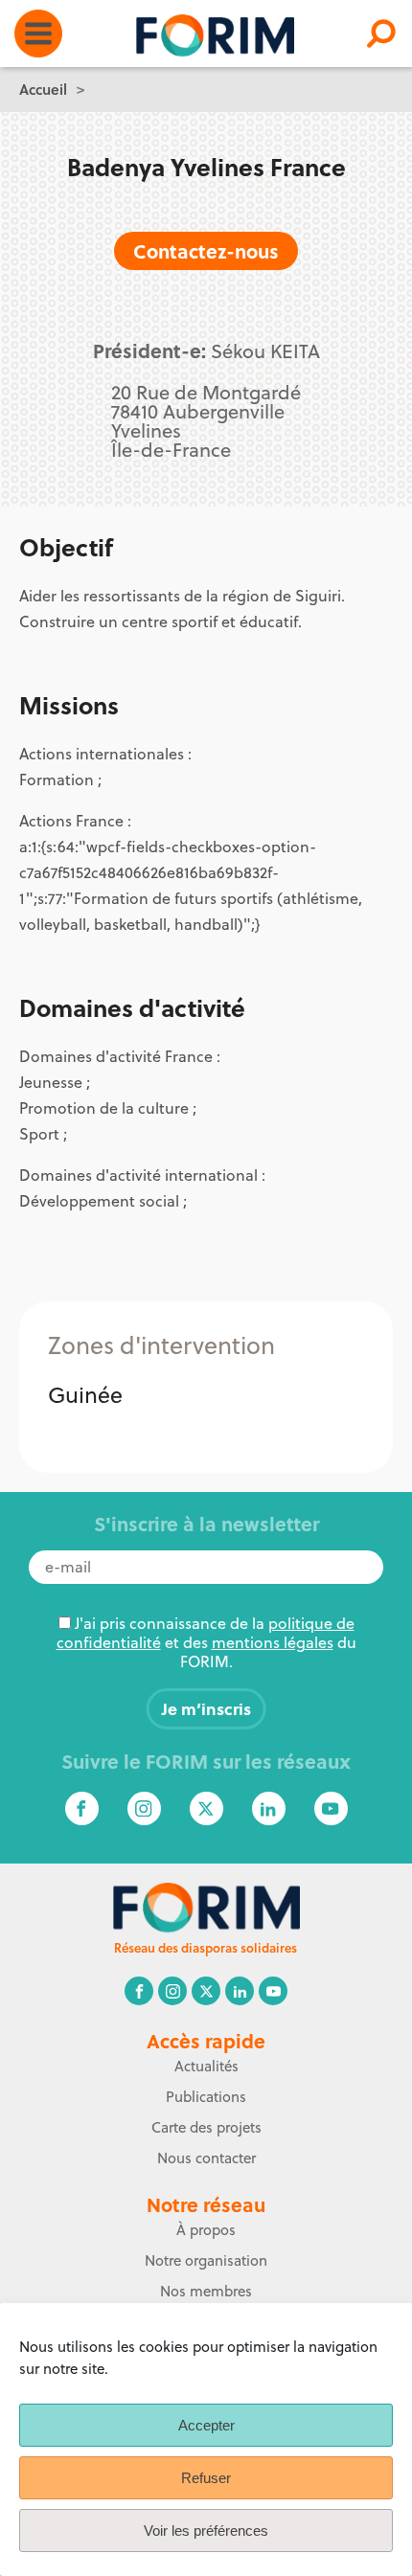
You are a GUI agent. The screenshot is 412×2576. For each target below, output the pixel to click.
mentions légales (273, 1642)
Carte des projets (206, 2127)
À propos (206, 2230)
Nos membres (206, 2291)
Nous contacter (206, 2158)
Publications (206, 2097)
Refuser (206, 2478)
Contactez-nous (206, 250)
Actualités (206, 2066)
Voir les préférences (206, 2531)
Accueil (43, 89)
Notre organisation (206, 2260)
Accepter (206, 2425)
